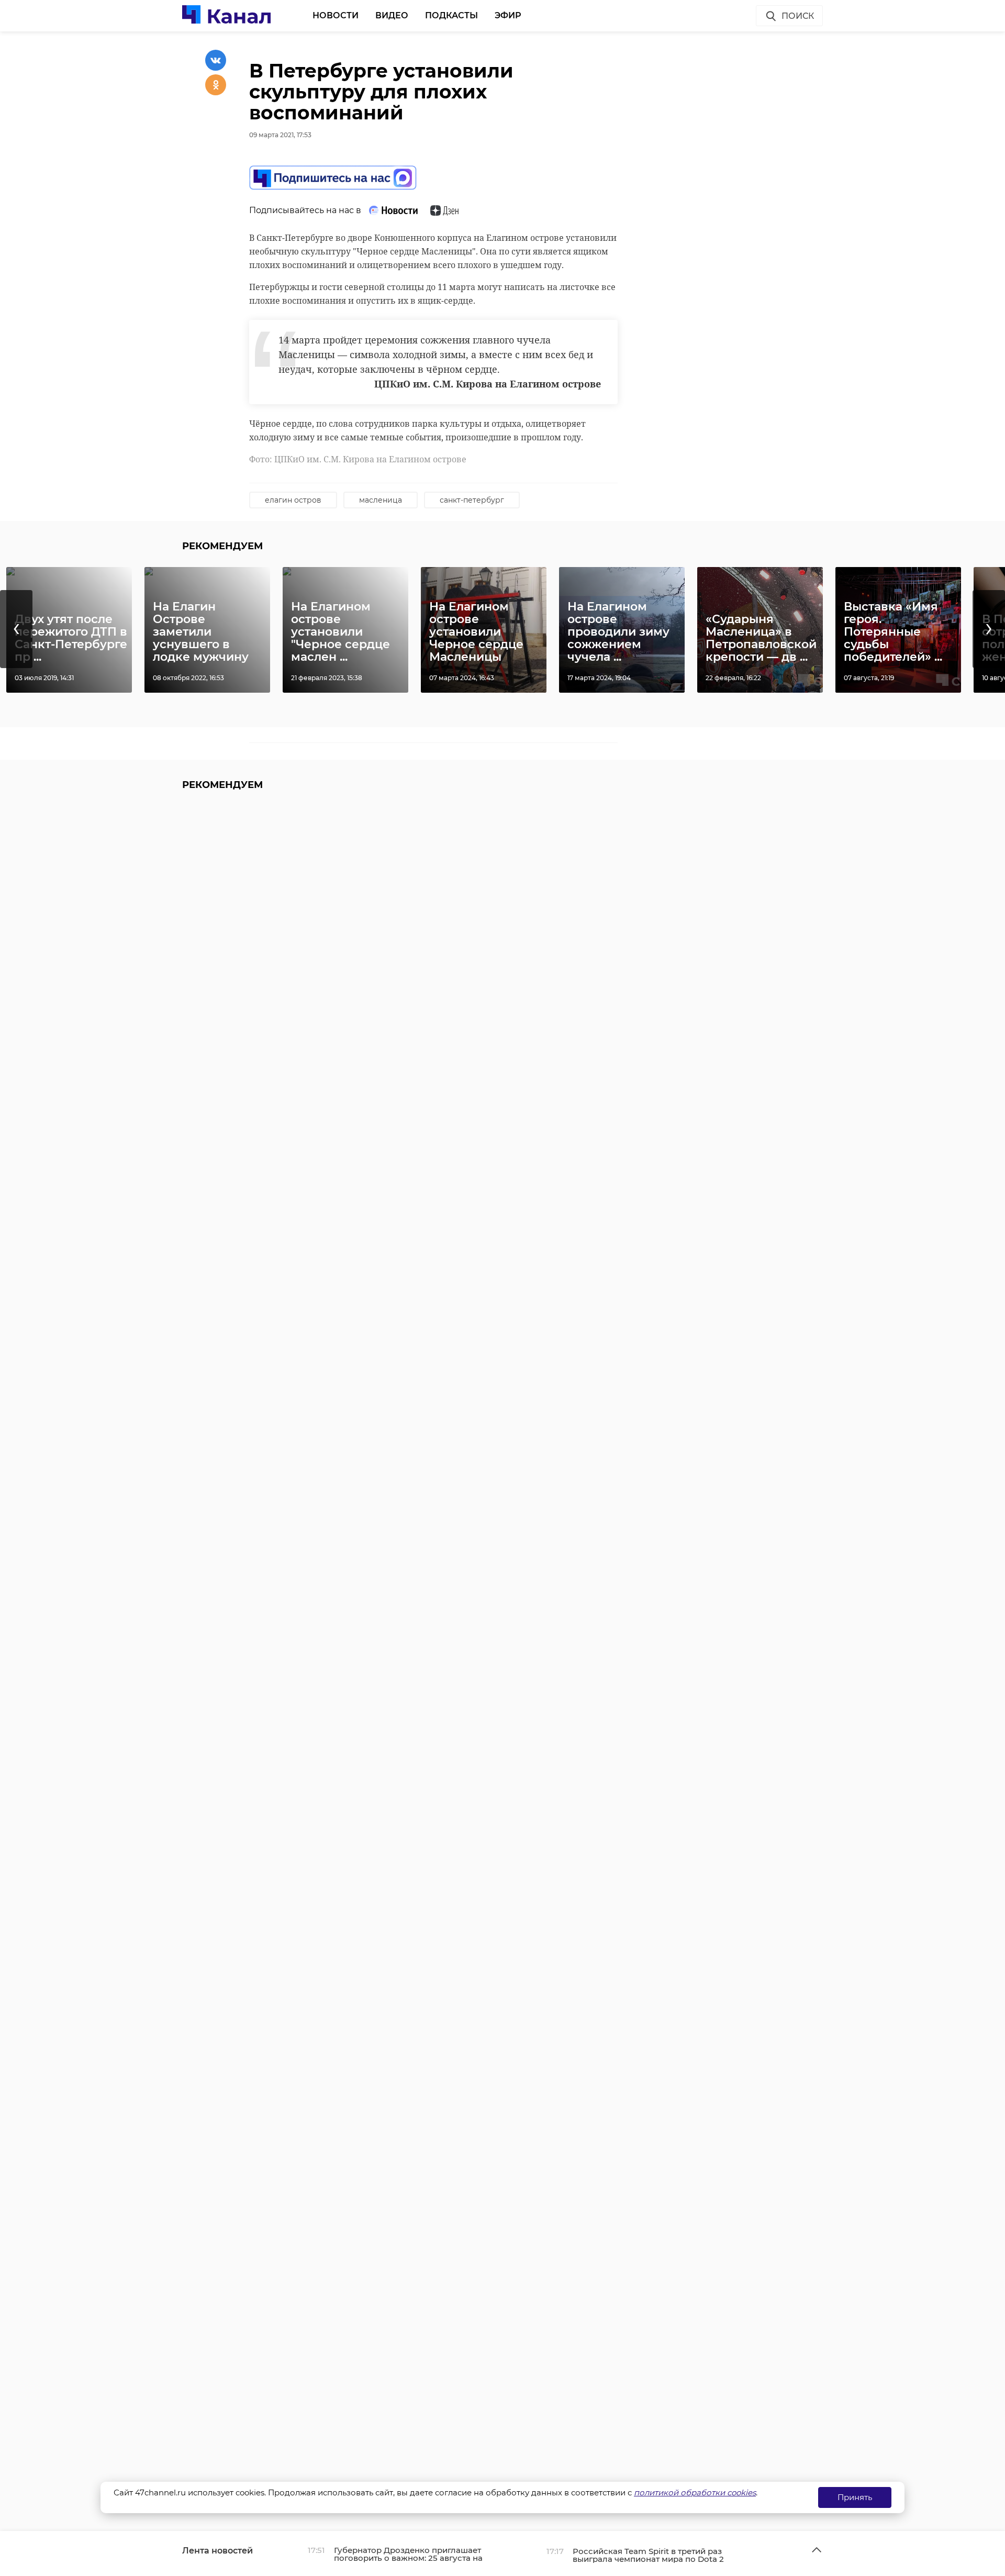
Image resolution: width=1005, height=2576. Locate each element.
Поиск (798, 16)
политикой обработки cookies (695, 2492)
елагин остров (293, 500)
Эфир (508, 15)
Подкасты (451, 15)
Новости (336, 15)
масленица (381, 500)
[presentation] (16, 629)
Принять (855, 2497)
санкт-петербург (472, 500)
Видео (392, 15)
